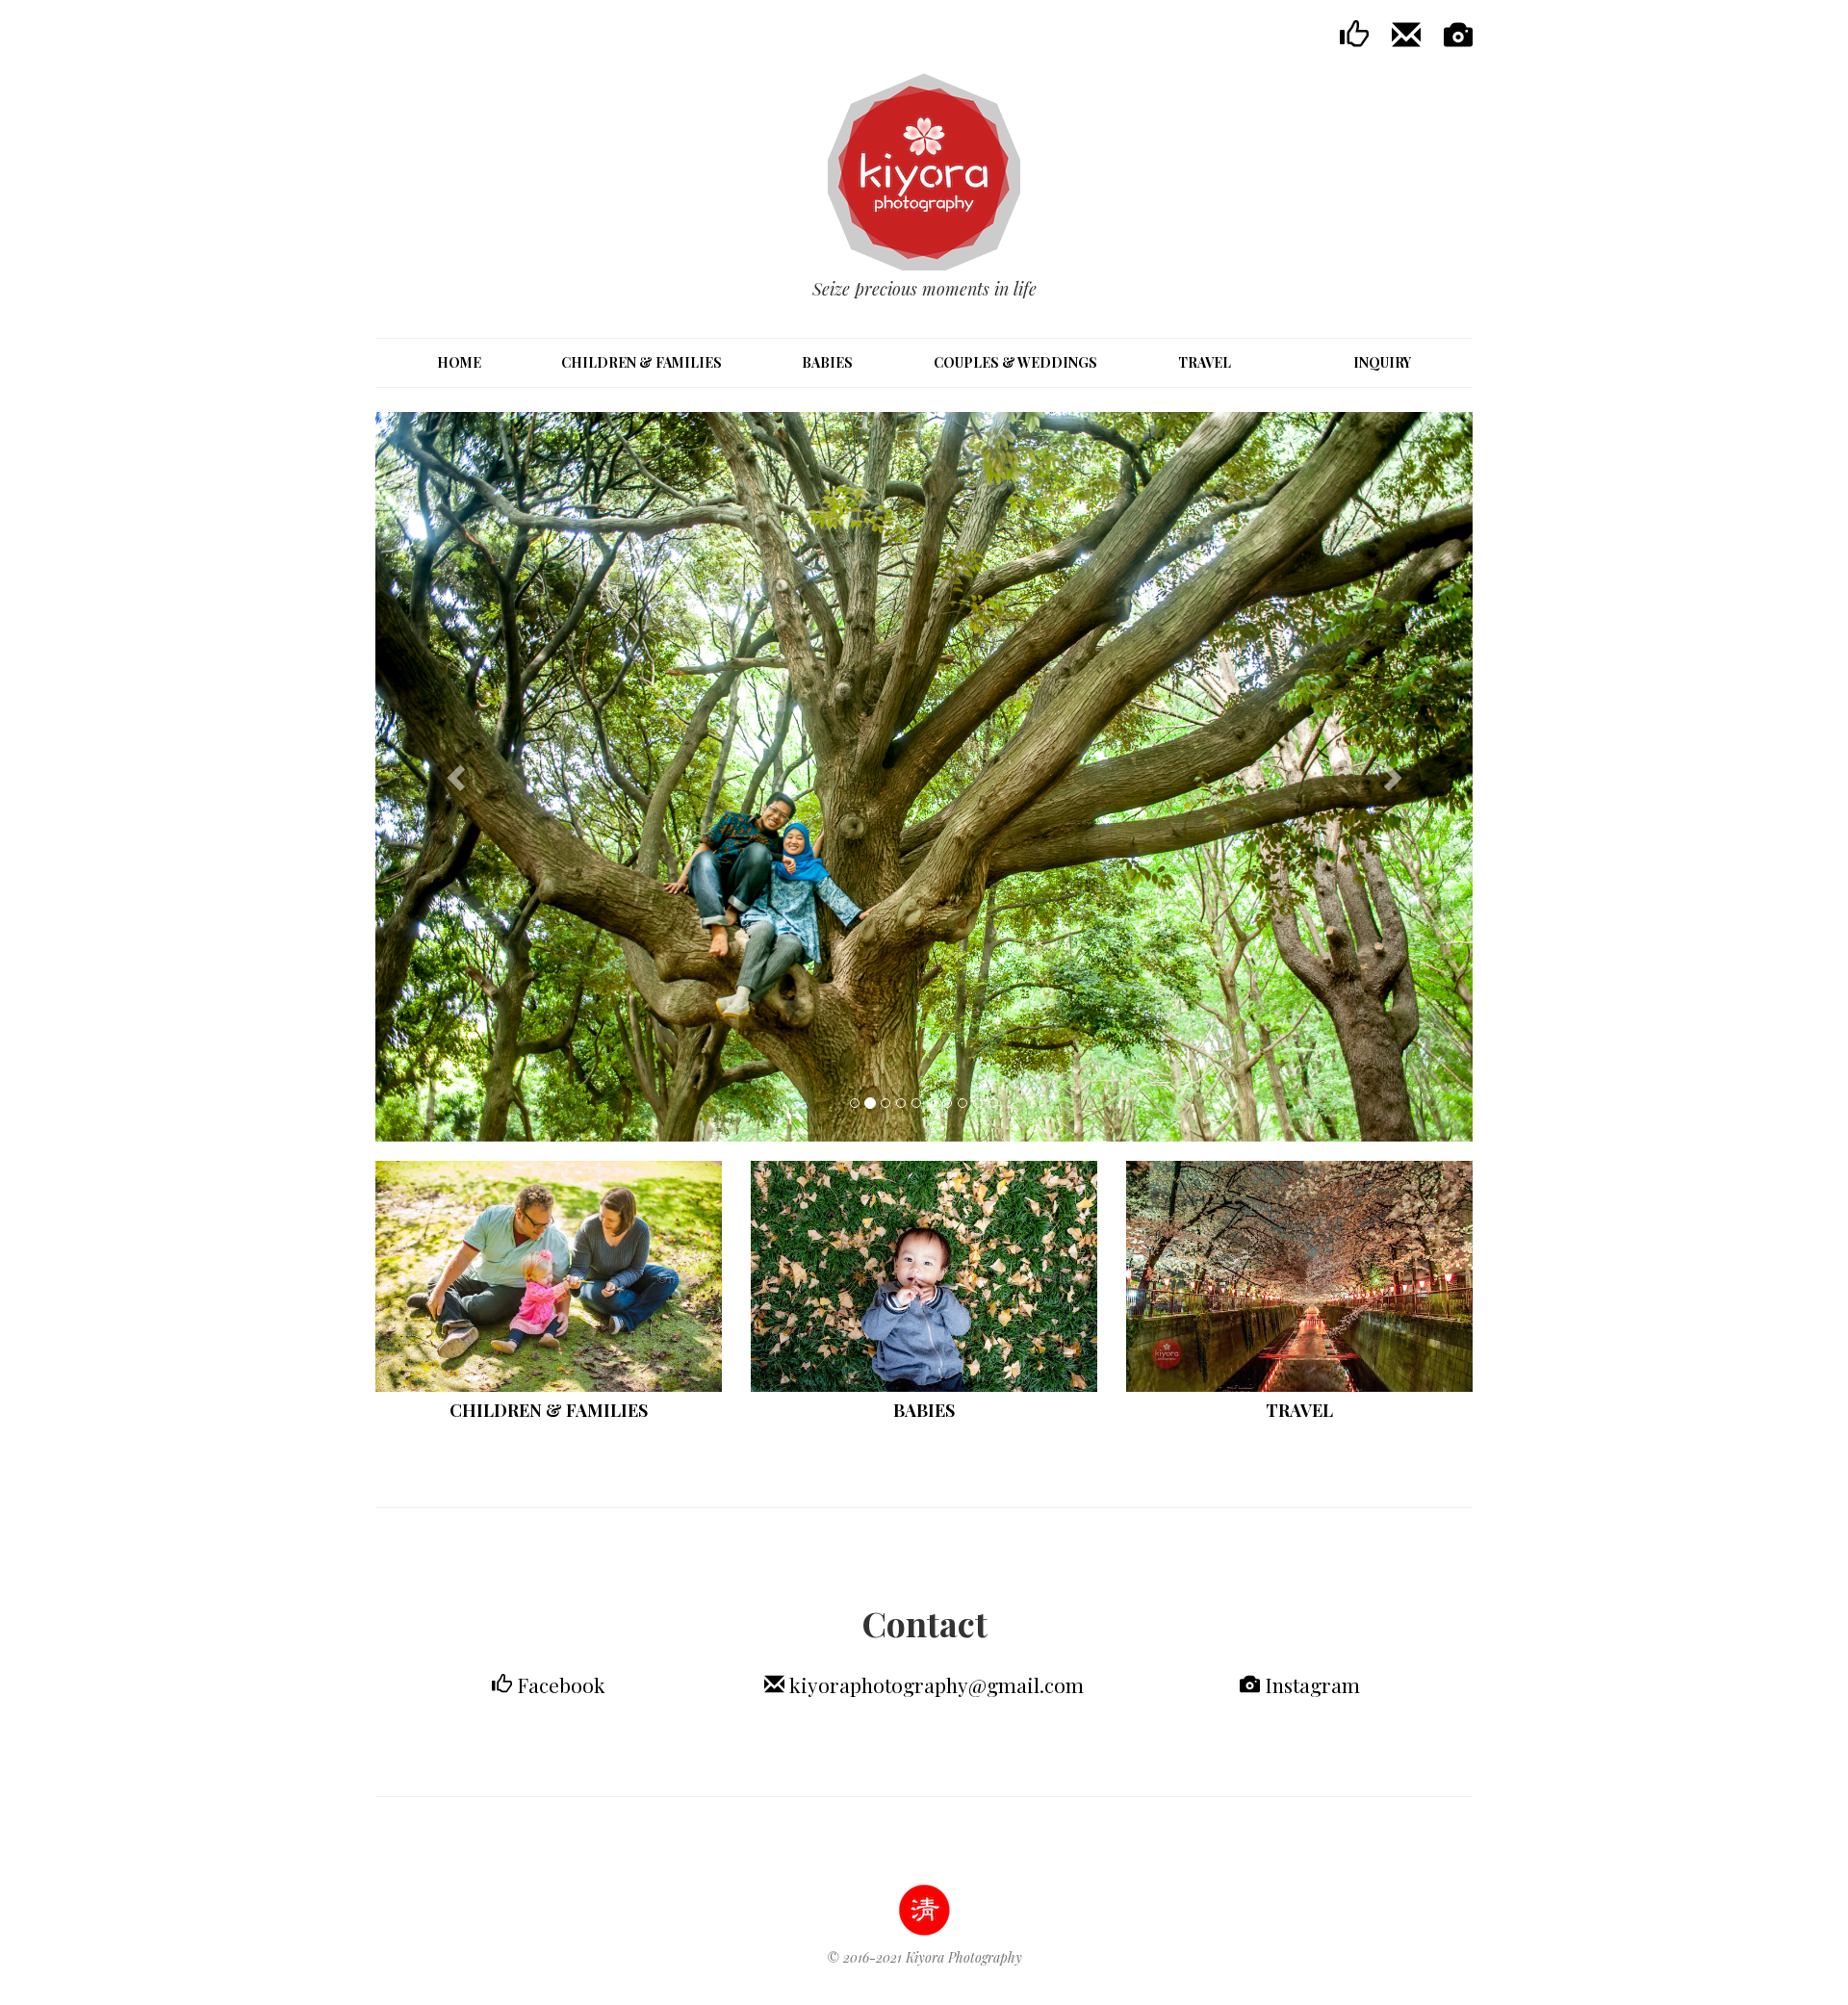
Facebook (559, 1684)
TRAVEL (1205, 362)
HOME (459, 362)
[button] (458, 777)
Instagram (1310, 1684)
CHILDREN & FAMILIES (642, 362)
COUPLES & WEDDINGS (1015, 362)
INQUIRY (1382, 362)
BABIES (827, 362)
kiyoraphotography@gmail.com (937, 1684)
